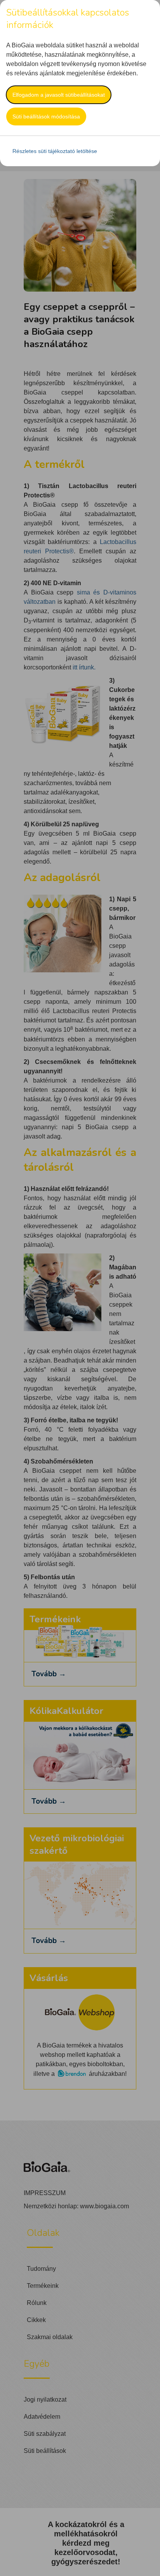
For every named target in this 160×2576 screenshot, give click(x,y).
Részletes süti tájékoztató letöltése (55, 151)
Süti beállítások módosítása (46, 116)
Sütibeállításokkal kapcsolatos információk (68, 19)
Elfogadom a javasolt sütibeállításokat (59, 95)
